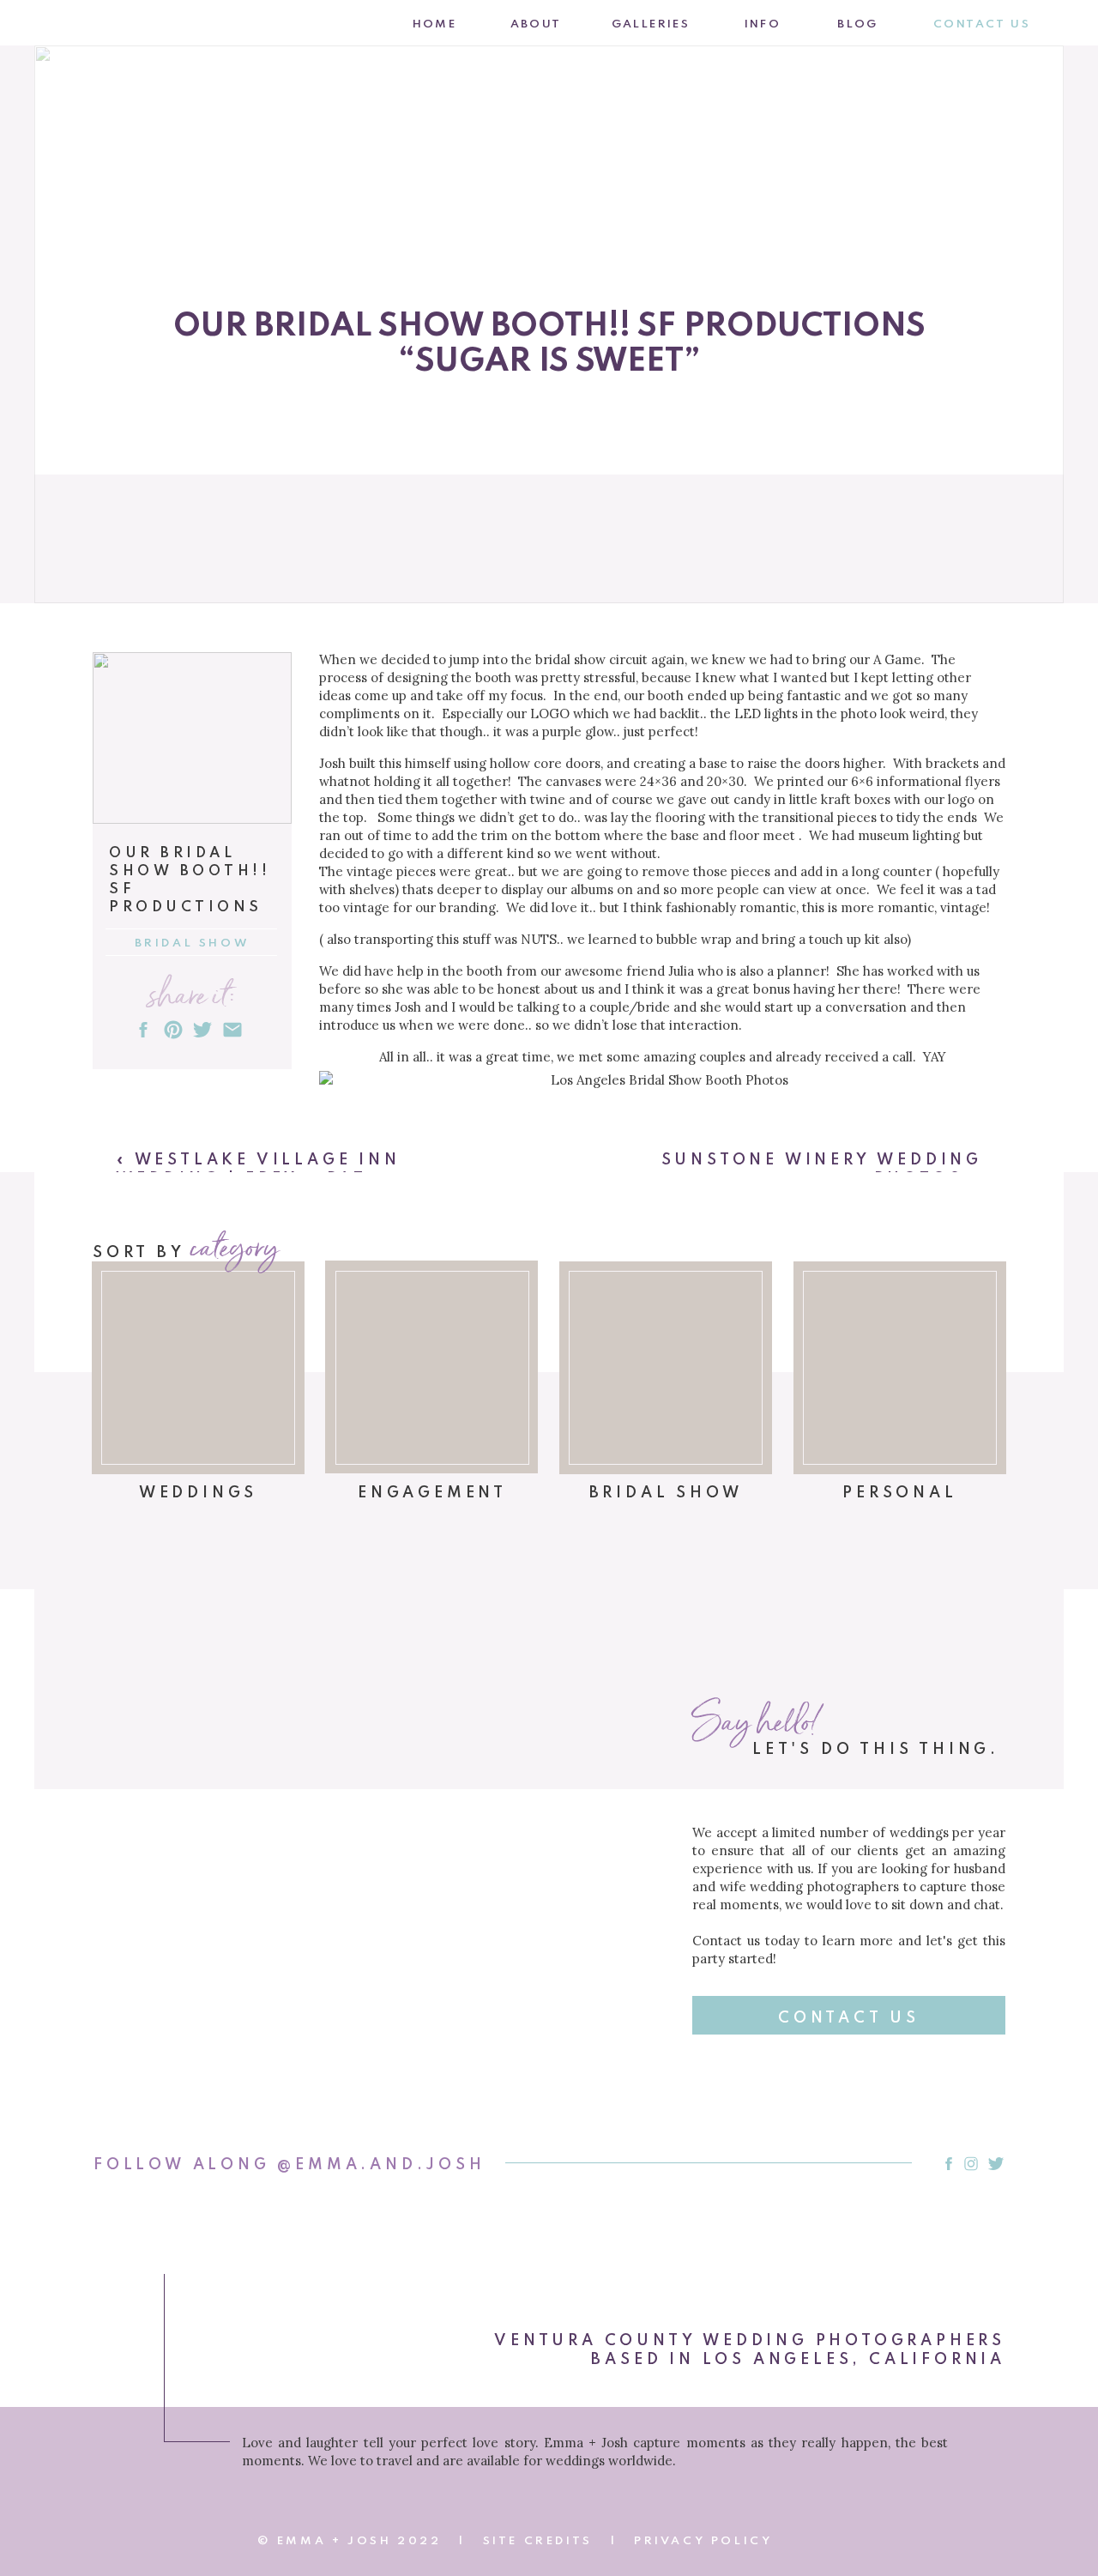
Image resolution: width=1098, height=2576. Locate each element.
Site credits (538, 2541)
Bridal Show (193, 943)
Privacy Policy (703, 2541)
